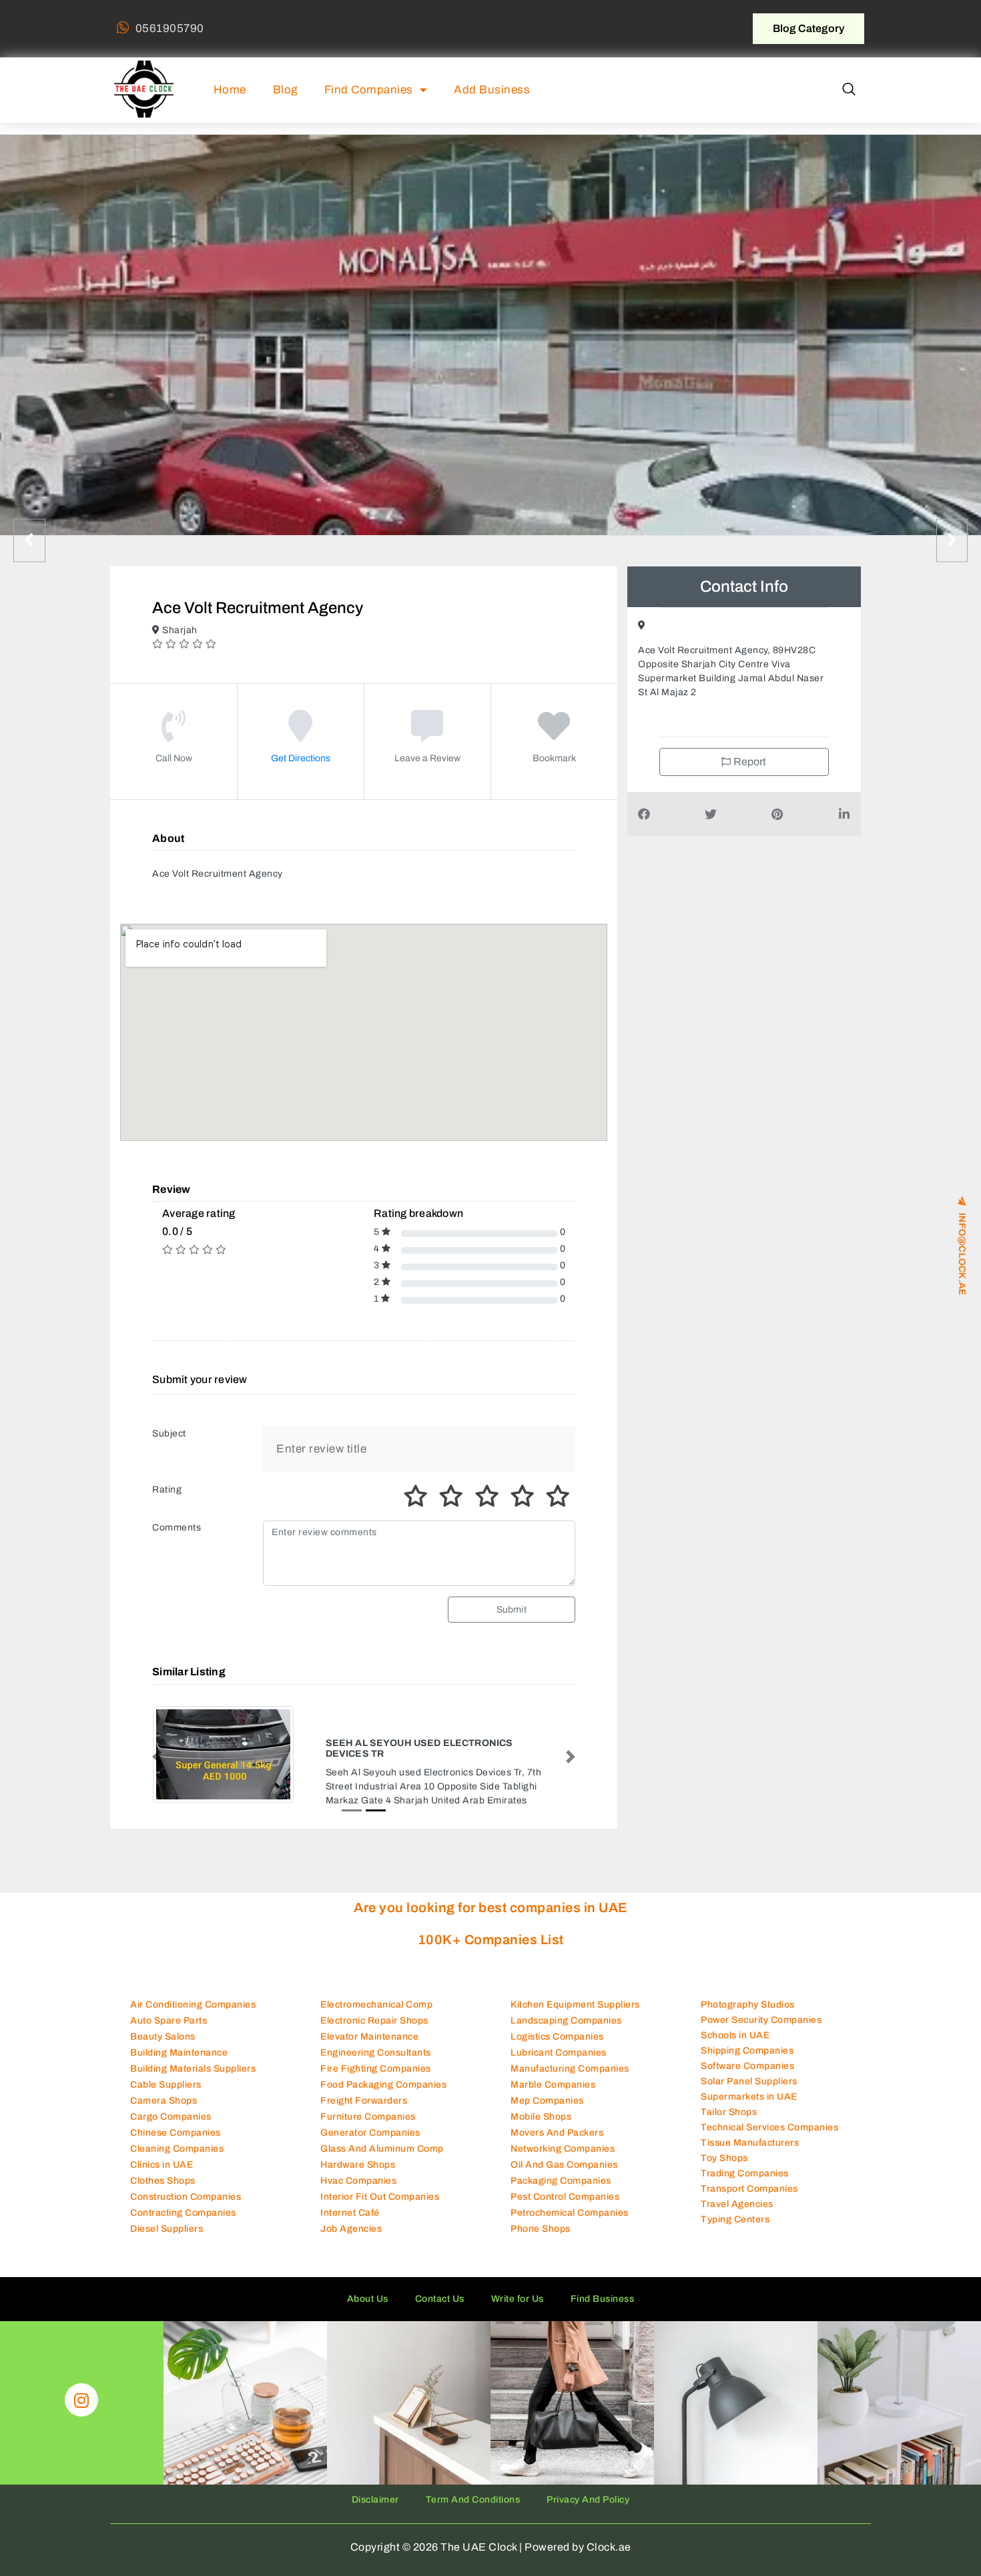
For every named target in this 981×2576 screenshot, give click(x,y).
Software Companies (747, 2053)
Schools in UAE (735, 2023)
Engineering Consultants (376, 2041)
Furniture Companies (368, 2105)
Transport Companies (749, 2176)
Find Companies (369, 90)
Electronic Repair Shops (374, 2009)
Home (230, 90)
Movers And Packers (557, 2121)
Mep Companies (547, 2089)
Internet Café (350, 2201)
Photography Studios (748, 1992)
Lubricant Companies (559, 2041)
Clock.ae (609, 2535)
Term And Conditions (473, 2488)
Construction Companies (186, 2185)
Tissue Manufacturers (750, 2130)
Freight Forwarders (364, 2089)
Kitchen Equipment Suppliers (575, 1993)
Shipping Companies (747, 2038)
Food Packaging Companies (383, 2073)
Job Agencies (351, 2217)
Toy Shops (724, 2145)
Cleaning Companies (177, 2137)
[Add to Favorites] (554, 736)
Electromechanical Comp (376, 1993)
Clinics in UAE (161, 2153)
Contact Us (440, 2287)
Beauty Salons (163, 2025)
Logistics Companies (557, 2025)
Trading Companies (745, 2161)
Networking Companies (563, 2137)
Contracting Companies (183, 2201)
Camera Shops (163, 2089)
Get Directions (301, 758)
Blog (285, 90)
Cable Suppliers (166, 2073)
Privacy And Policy (588, 2488)
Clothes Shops (163, 2169)
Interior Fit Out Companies (380, 2185)
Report (749, 762)
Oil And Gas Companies (564, 2153)
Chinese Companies (176, 2121)
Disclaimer (375, 2488)
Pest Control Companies (565, 2185)
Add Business (492, 90)
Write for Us (518, 2287)
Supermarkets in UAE (749, 2084)
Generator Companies (370, 2121)
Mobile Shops (541, 2105)
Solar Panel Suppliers (749, 2069)
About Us (368, 2287)
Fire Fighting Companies (376, 2057)
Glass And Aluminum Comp (382, 2137)
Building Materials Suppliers (193, 2057)
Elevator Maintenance (369, 2025)
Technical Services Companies (769, 2115)
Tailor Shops (729, 2099)
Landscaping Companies (566, 2009)
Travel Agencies (737, 2191)
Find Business (603, 2287)
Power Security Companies (761, 2007)
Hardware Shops (358, 2153)
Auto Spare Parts (169, 2009)
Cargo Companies (171, 2105)
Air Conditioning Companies (193, 1993)
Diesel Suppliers (167, 2217)
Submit (512, 1610)
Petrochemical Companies (570, 2201)
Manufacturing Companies (570, 2057)
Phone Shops (541, 2217)
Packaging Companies (561, 2169)
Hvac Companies (358, 2169)
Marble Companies (553, 2073)
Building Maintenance (179, 2041)
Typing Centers (735, 2207)
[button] (849, 90)
